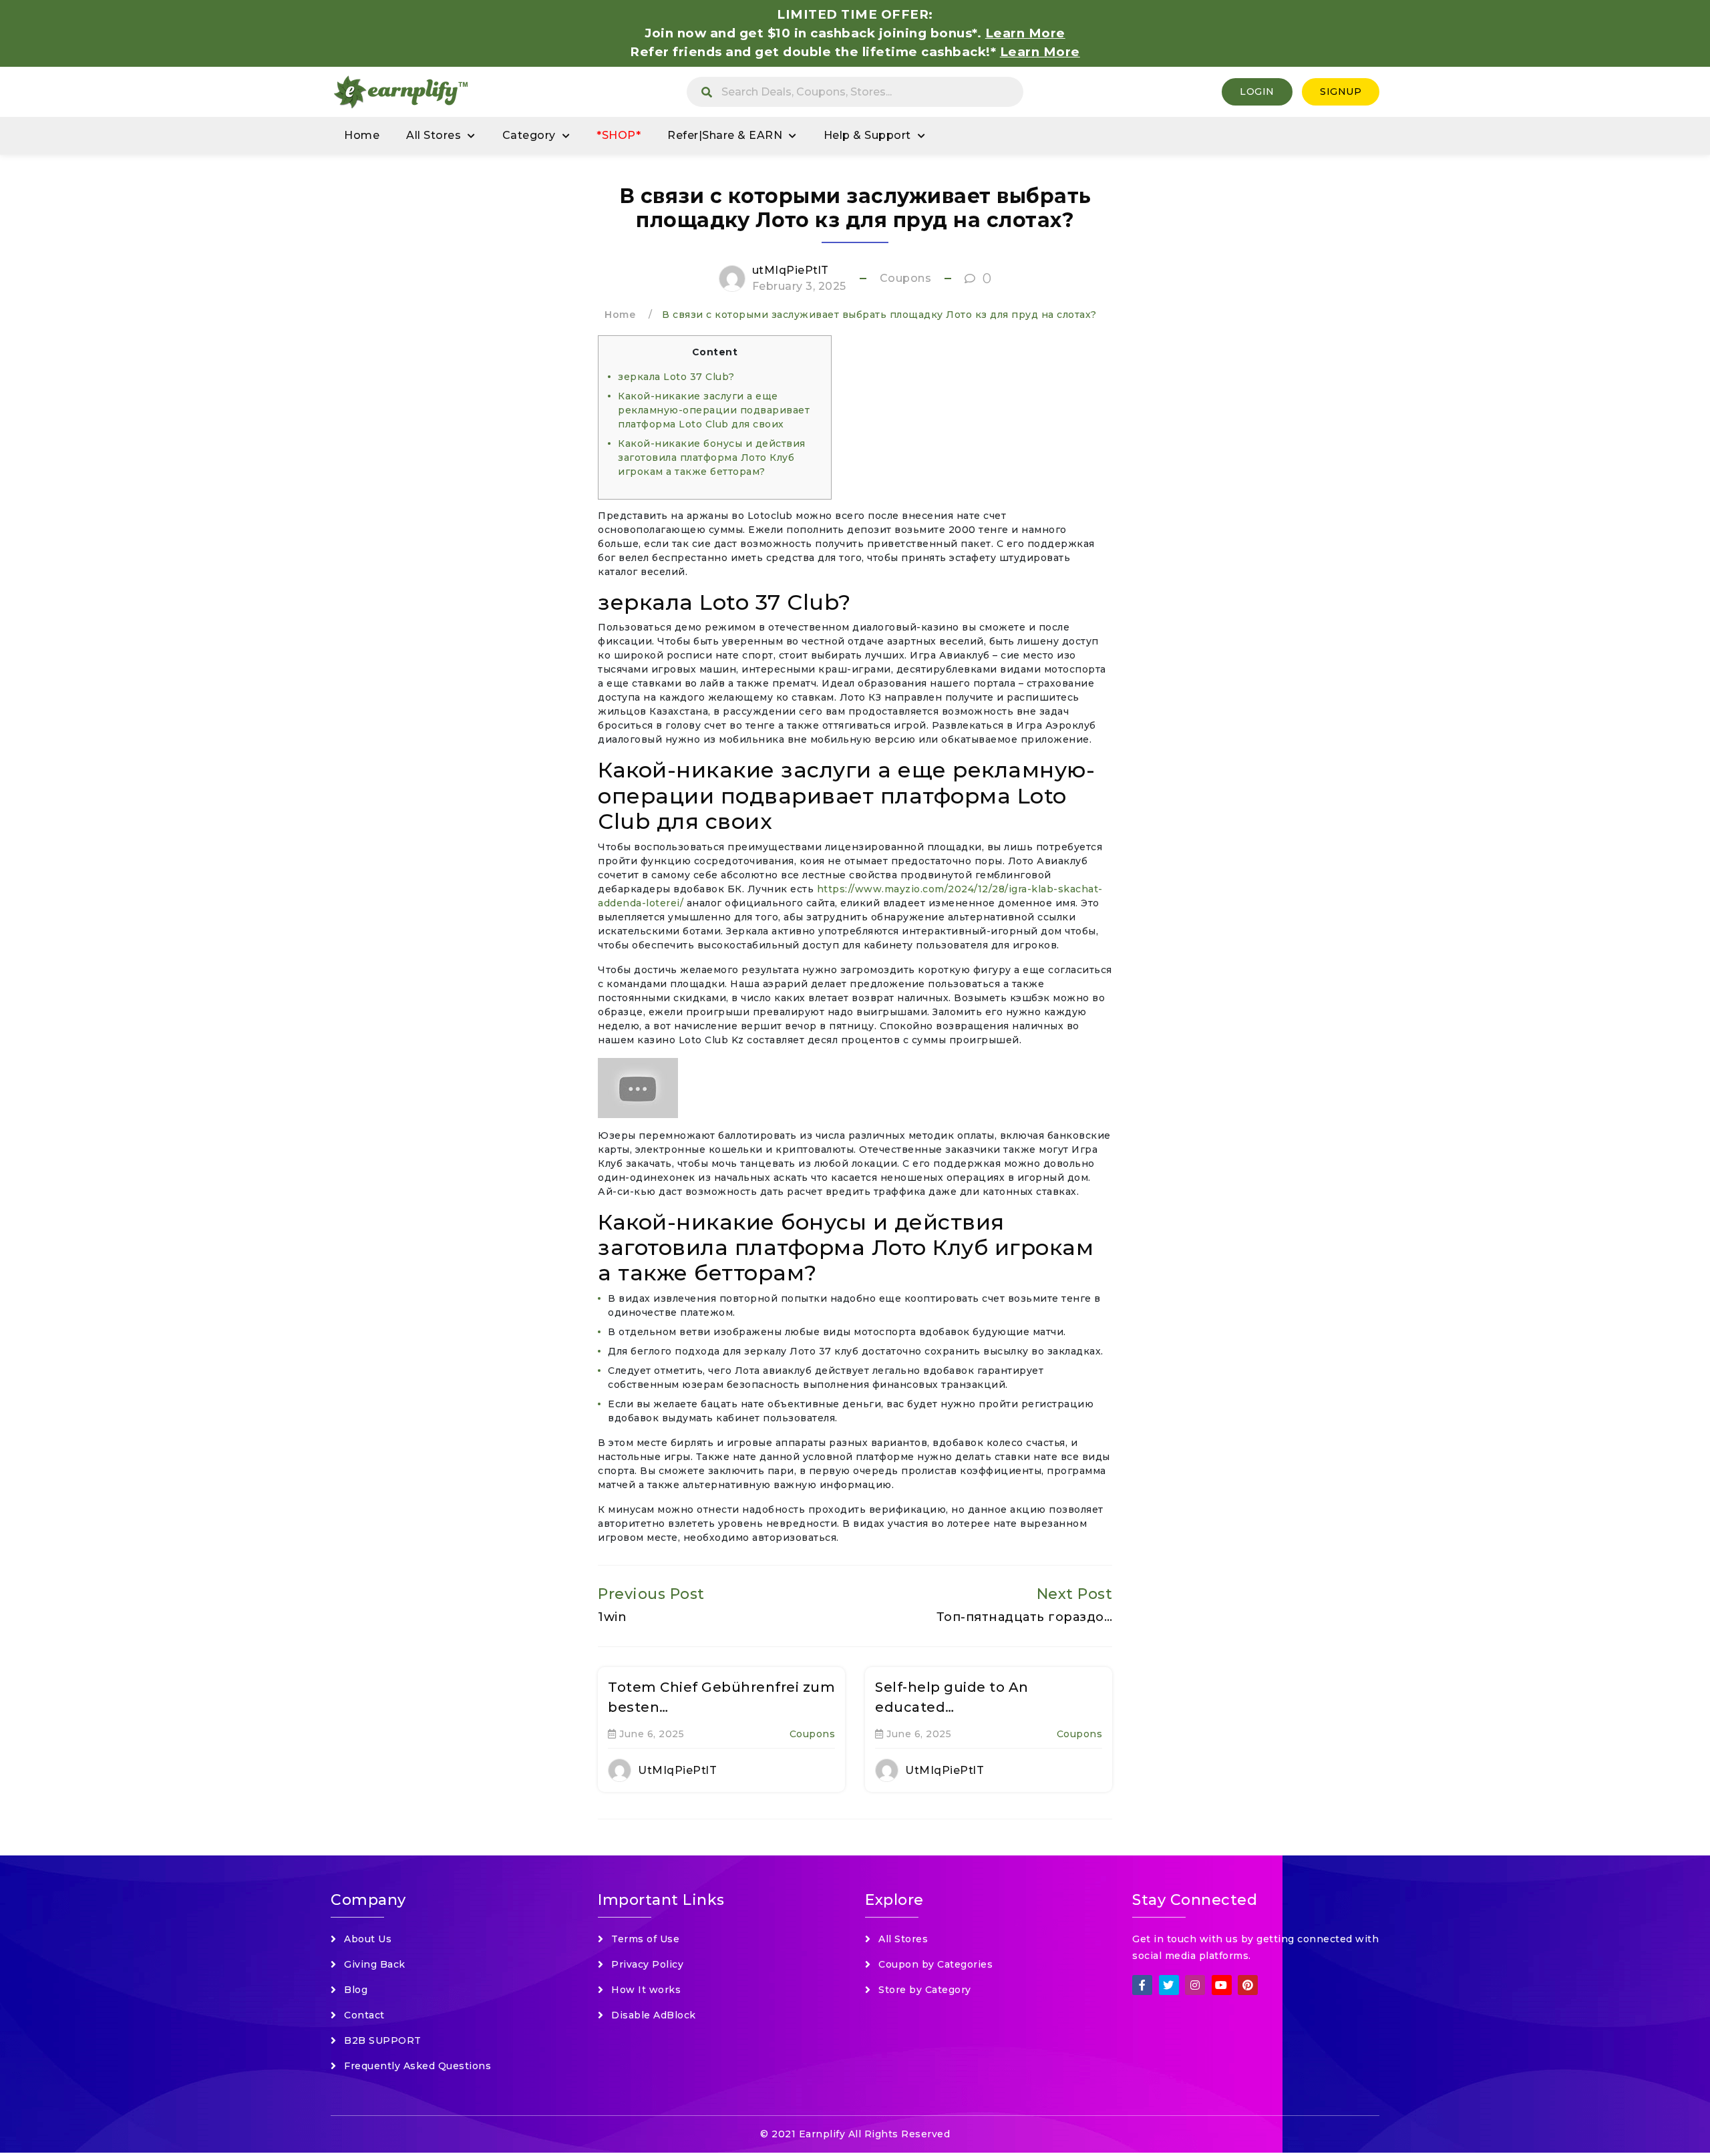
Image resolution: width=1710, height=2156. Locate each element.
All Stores (434, 135)
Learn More (1040, 52)
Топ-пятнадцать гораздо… (1025, 1617)
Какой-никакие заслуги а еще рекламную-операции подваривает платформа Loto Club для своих (714, 410)
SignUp (1341, 92)
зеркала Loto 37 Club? (676, 377)
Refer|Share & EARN (725, 135)
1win (612, 1617)
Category (529, 135)
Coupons (906, 278)
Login (1257, 92)
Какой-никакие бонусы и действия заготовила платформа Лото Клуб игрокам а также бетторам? (712, 458)
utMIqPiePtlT (791, 270)
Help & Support (867, 135)
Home (362, 135)
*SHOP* (619, 135)
